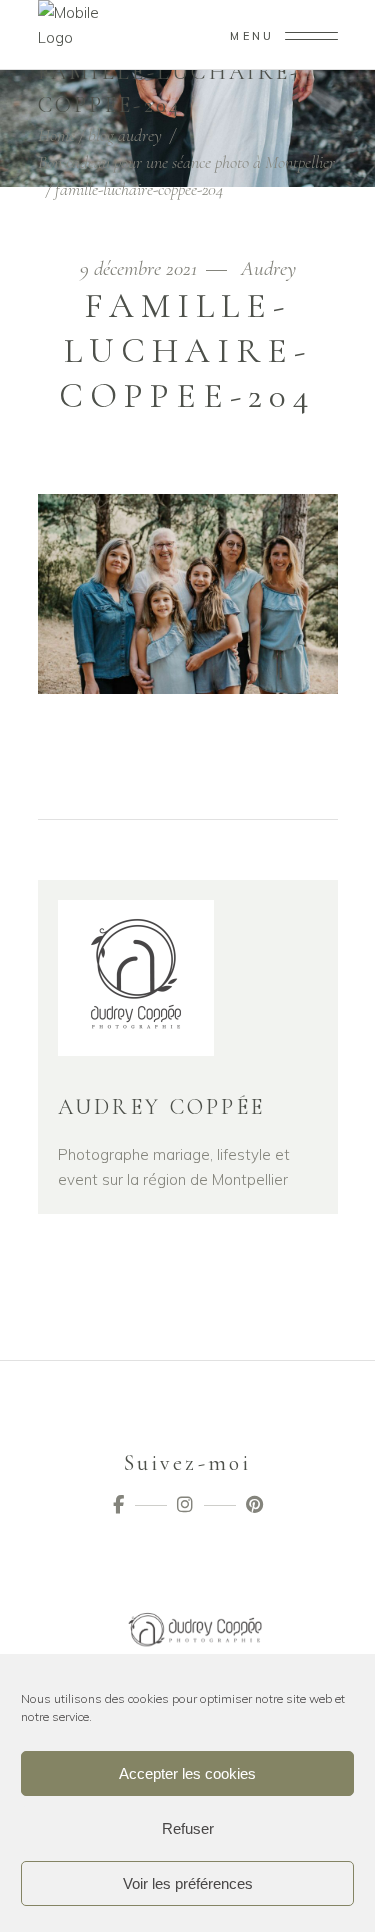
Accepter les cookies (187, 1773)
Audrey (268, 268)
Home (56, 135)
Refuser (188, 1828)
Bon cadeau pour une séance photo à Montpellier (186, 162)
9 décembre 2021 (141, 268)
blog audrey (125, 135)
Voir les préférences (188, 1883)
